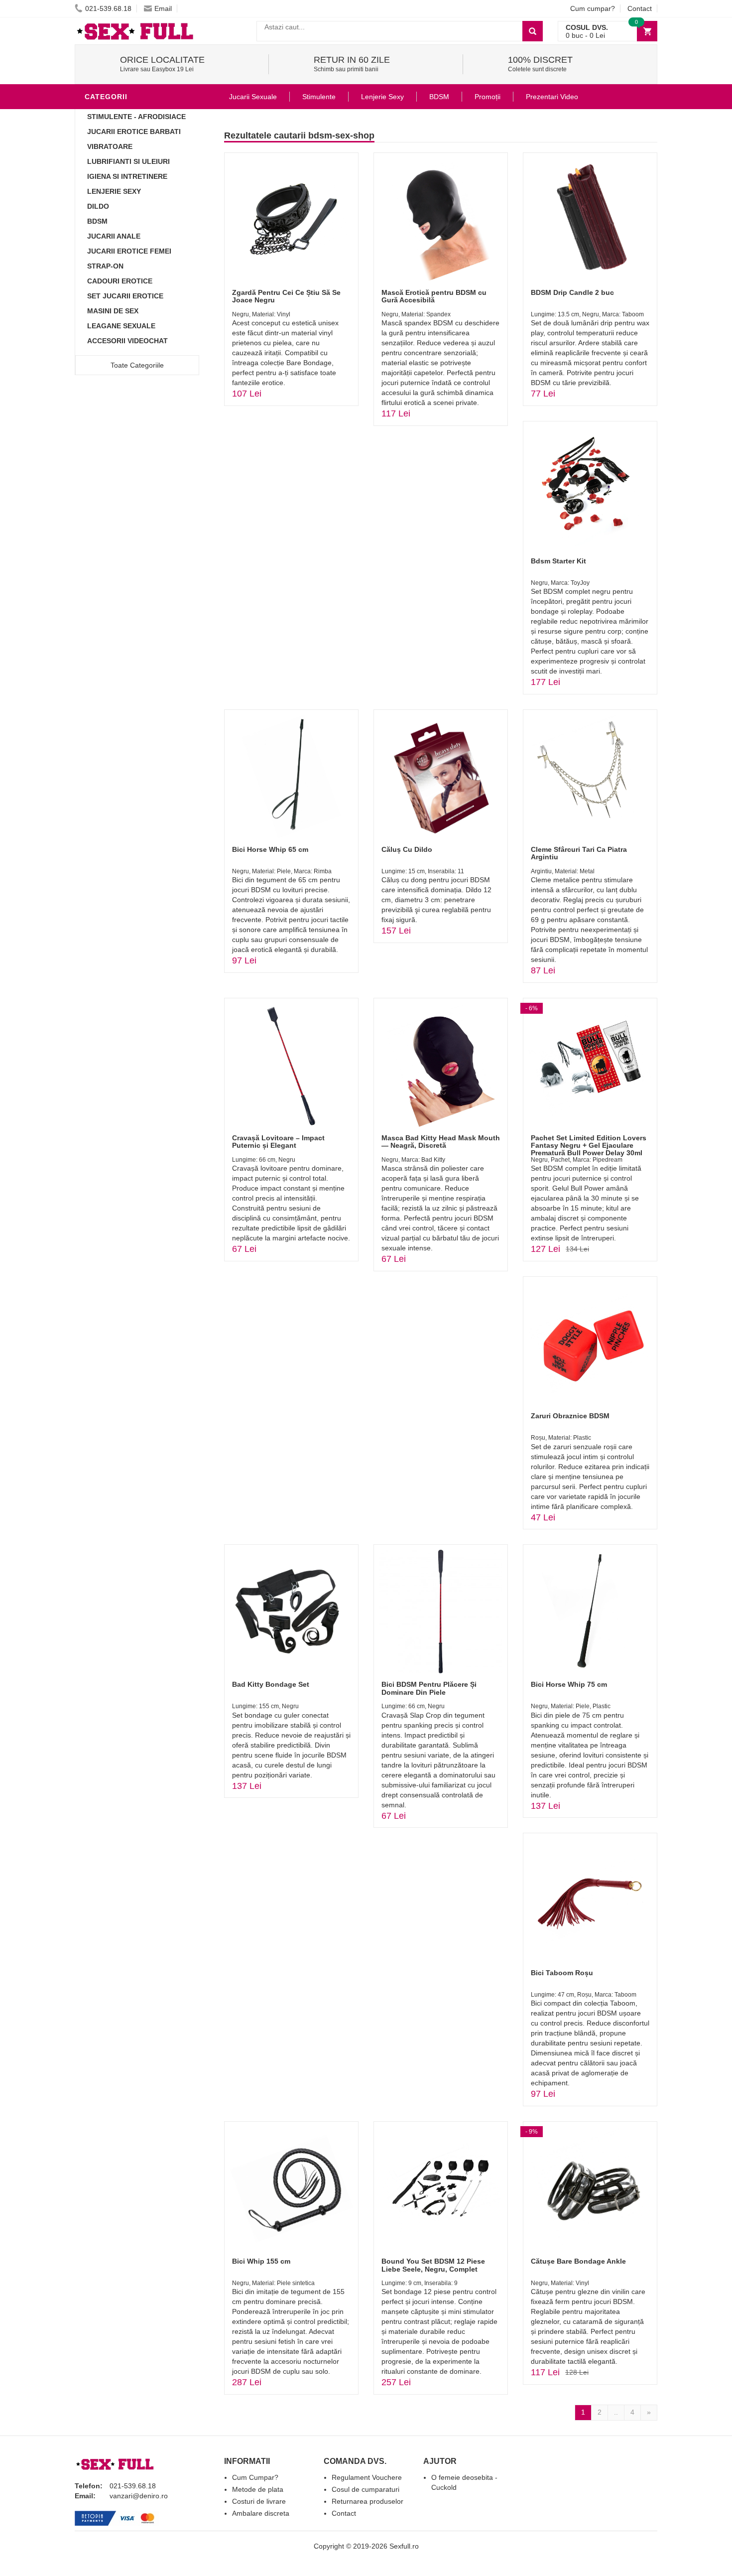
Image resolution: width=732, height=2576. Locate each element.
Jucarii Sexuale (253, 97)
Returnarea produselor (367, 2501)
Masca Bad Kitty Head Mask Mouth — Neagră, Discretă (441, 1142)
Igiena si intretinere (127, 176)
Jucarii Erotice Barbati (134, 132)
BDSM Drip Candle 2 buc (572, 292)
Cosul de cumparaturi (366, 2489)
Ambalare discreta (261, 2513)
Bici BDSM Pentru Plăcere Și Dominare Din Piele (429, 1688)
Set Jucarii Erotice (125, 296)
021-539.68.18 (108, 8)
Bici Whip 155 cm (261, 2261)
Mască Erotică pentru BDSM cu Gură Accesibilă (434, 296)
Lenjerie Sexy (114, 191)
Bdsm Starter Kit (558, 561)
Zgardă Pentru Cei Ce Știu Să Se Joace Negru (286, 296)
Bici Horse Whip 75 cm (569, 1684)
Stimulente (319, 97)
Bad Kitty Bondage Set (271, 1684)
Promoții (488, 97)
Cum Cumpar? (255, 2477)
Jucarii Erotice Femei (129, 251)
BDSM (97, 221)
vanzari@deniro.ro (139, 2496)
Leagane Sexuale (121, 326)
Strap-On (105, 266)
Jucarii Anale (114, 236)
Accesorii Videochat (127, 341)
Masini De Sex (113, 311)
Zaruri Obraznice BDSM (570, 1416)
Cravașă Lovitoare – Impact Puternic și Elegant (278, 1142)
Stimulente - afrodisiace (136, 117)
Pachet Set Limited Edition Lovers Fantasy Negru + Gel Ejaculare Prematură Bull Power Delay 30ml (589, 1146)
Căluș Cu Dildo (407, 849)
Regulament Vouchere (367, 2477)
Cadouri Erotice (120, 281)
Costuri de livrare (259, 2501)
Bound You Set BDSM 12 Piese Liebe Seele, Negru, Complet (433, 2265)
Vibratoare (110, 146)
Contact (640, 8)
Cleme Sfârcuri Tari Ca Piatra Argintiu (579, 853)
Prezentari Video (552, 97)
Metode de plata (258, 2489)
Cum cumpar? (593, 8)
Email (163, 8)
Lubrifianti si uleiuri (128, 161)
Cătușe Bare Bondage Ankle (578, 2261)
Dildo (98, 206)
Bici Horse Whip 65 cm (270, 849)
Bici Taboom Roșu (562, 1973)
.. (616, 2412)
